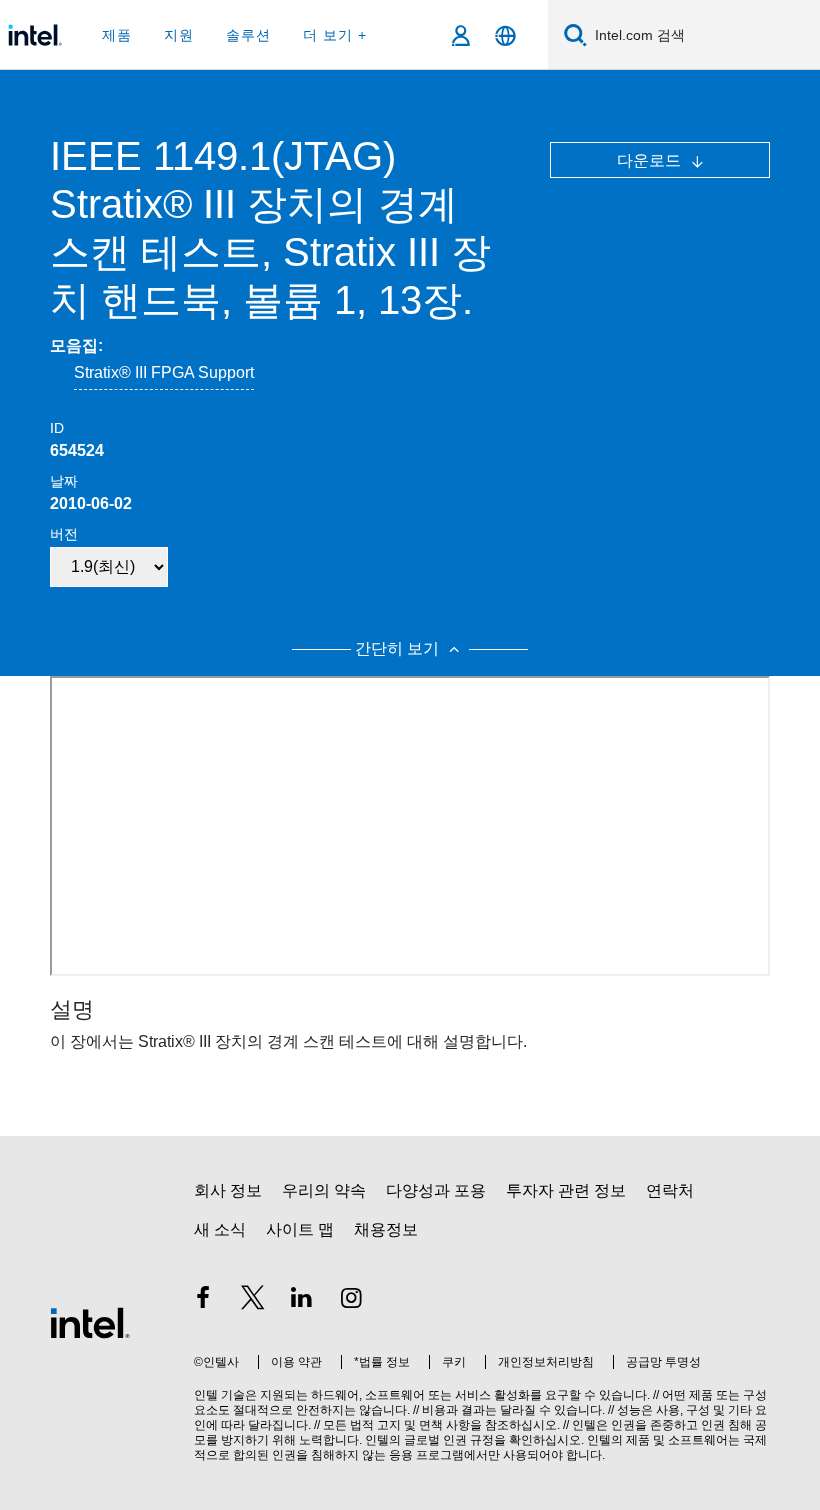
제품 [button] (117, 35)
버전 (64, 534)
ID (57, 428)
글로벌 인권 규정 (449, 1440)
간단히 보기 (399, 648)
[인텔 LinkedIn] (302, 1300)
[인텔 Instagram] (352, 1300)
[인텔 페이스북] (203, 1300)
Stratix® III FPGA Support (164, 372)
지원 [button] (179, 35)
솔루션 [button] (248, 35)
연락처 (670, 1190)
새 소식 (220, 1229)
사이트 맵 (300, 1229)
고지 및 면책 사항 (423, 1425)
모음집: (76, 345)
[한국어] (505, 35)
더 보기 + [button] (335, 35)
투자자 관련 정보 (566, 1190)
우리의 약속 (324, 1190)
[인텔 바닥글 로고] (90, 1321)
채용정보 (386, 1229)
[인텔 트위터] (253, 1300)
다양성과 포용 (436, 1190)
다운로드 (651, 160)
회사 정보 (228, 1190)
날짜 (64, 481)
